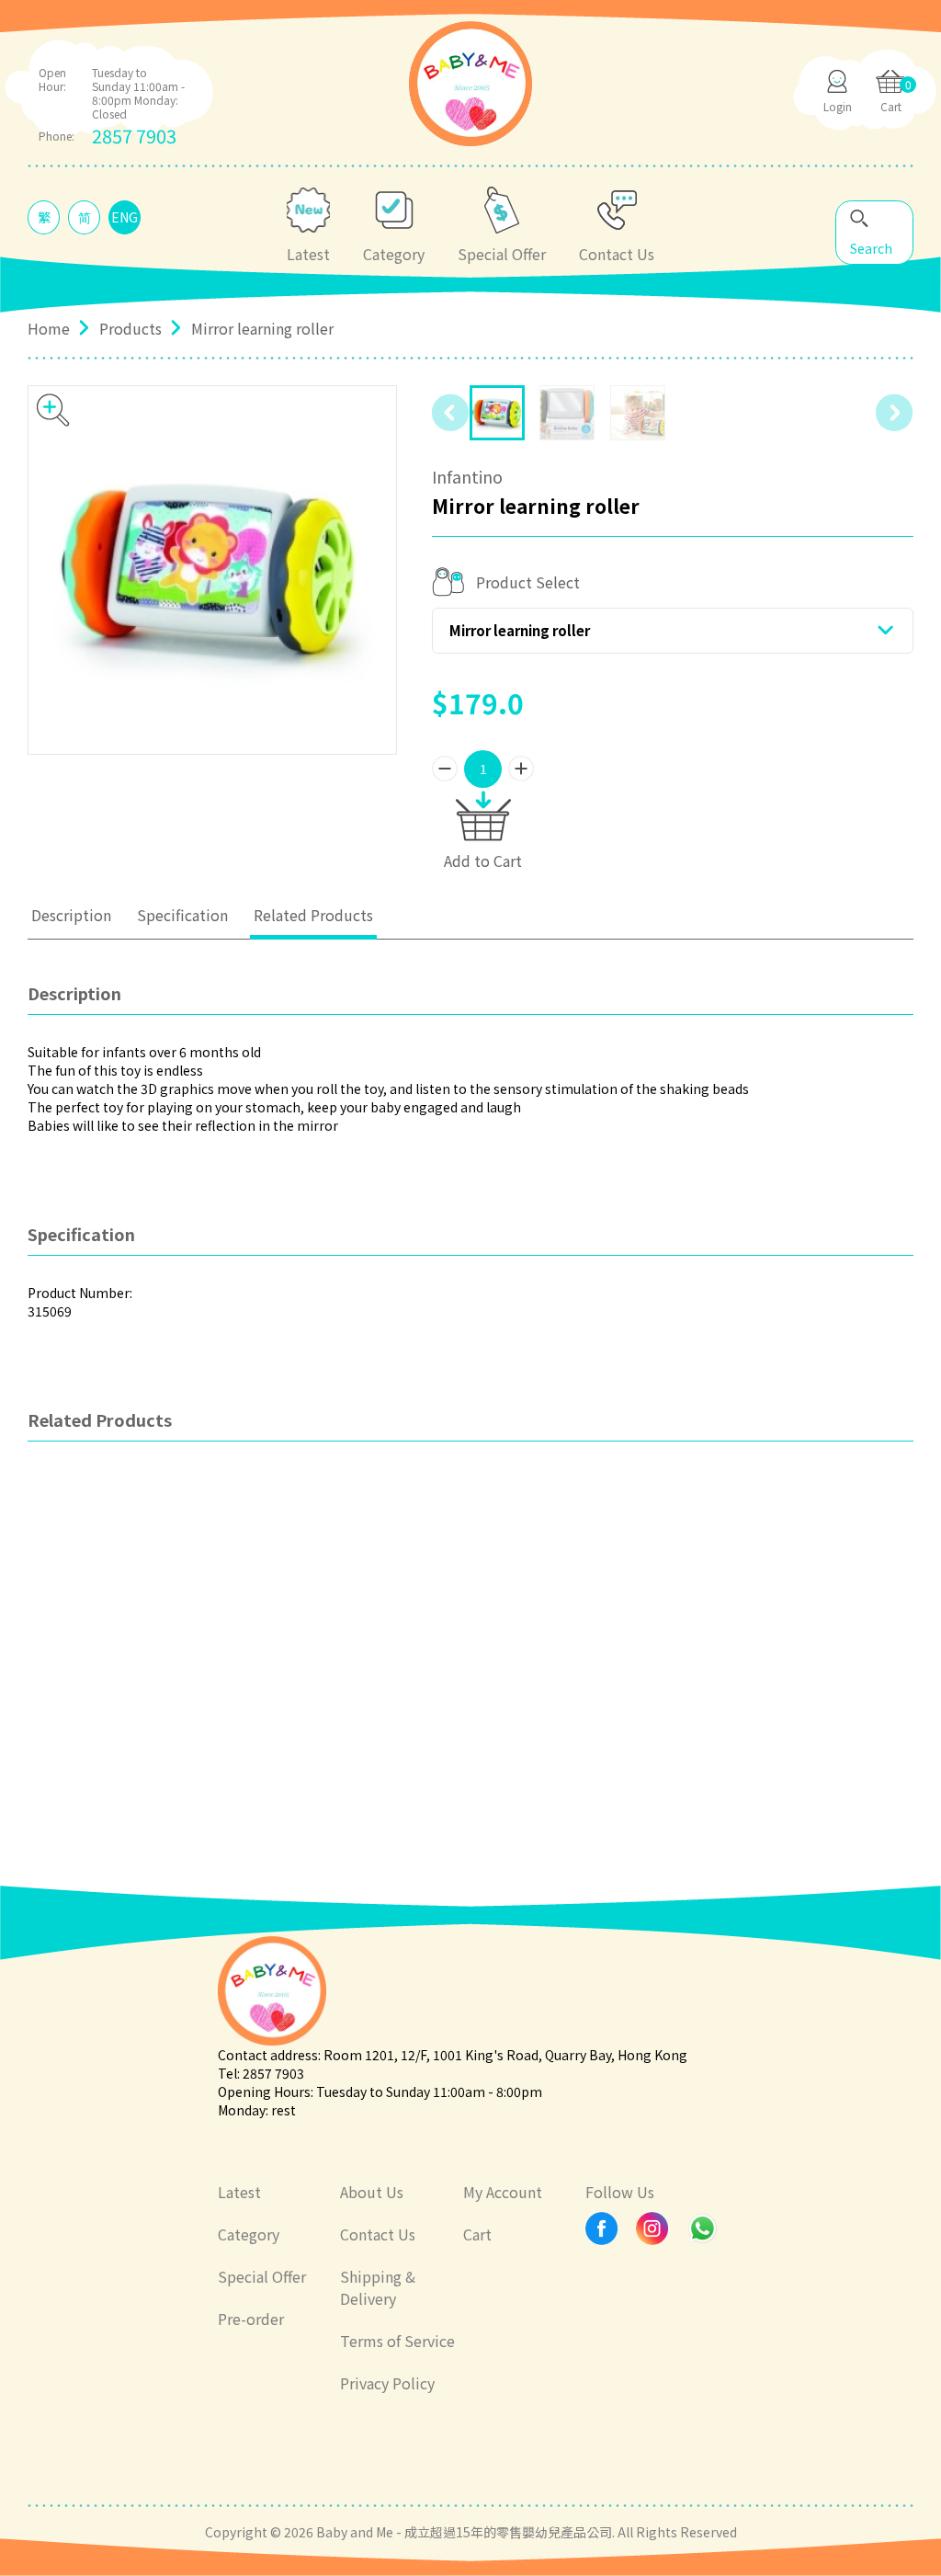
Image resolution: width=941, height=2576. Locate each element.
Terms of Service (397, 2341)
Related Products (313, 915)
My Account (503, 2192)
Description (71, 915)
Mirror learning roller (520, 630)
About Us (372, 2192)
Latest (239, 2192)
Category (249, 2234)
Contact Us (378, 2234)
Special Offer (262, 2276)
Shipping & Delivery (378, 2287)
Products (130, 328)
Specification (182, 915)
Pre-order (251, 2319)
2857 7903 (134, 136)
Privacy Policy (387, 2383)
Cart (477, 2234)
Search (871, 248)
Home (49, 328)
